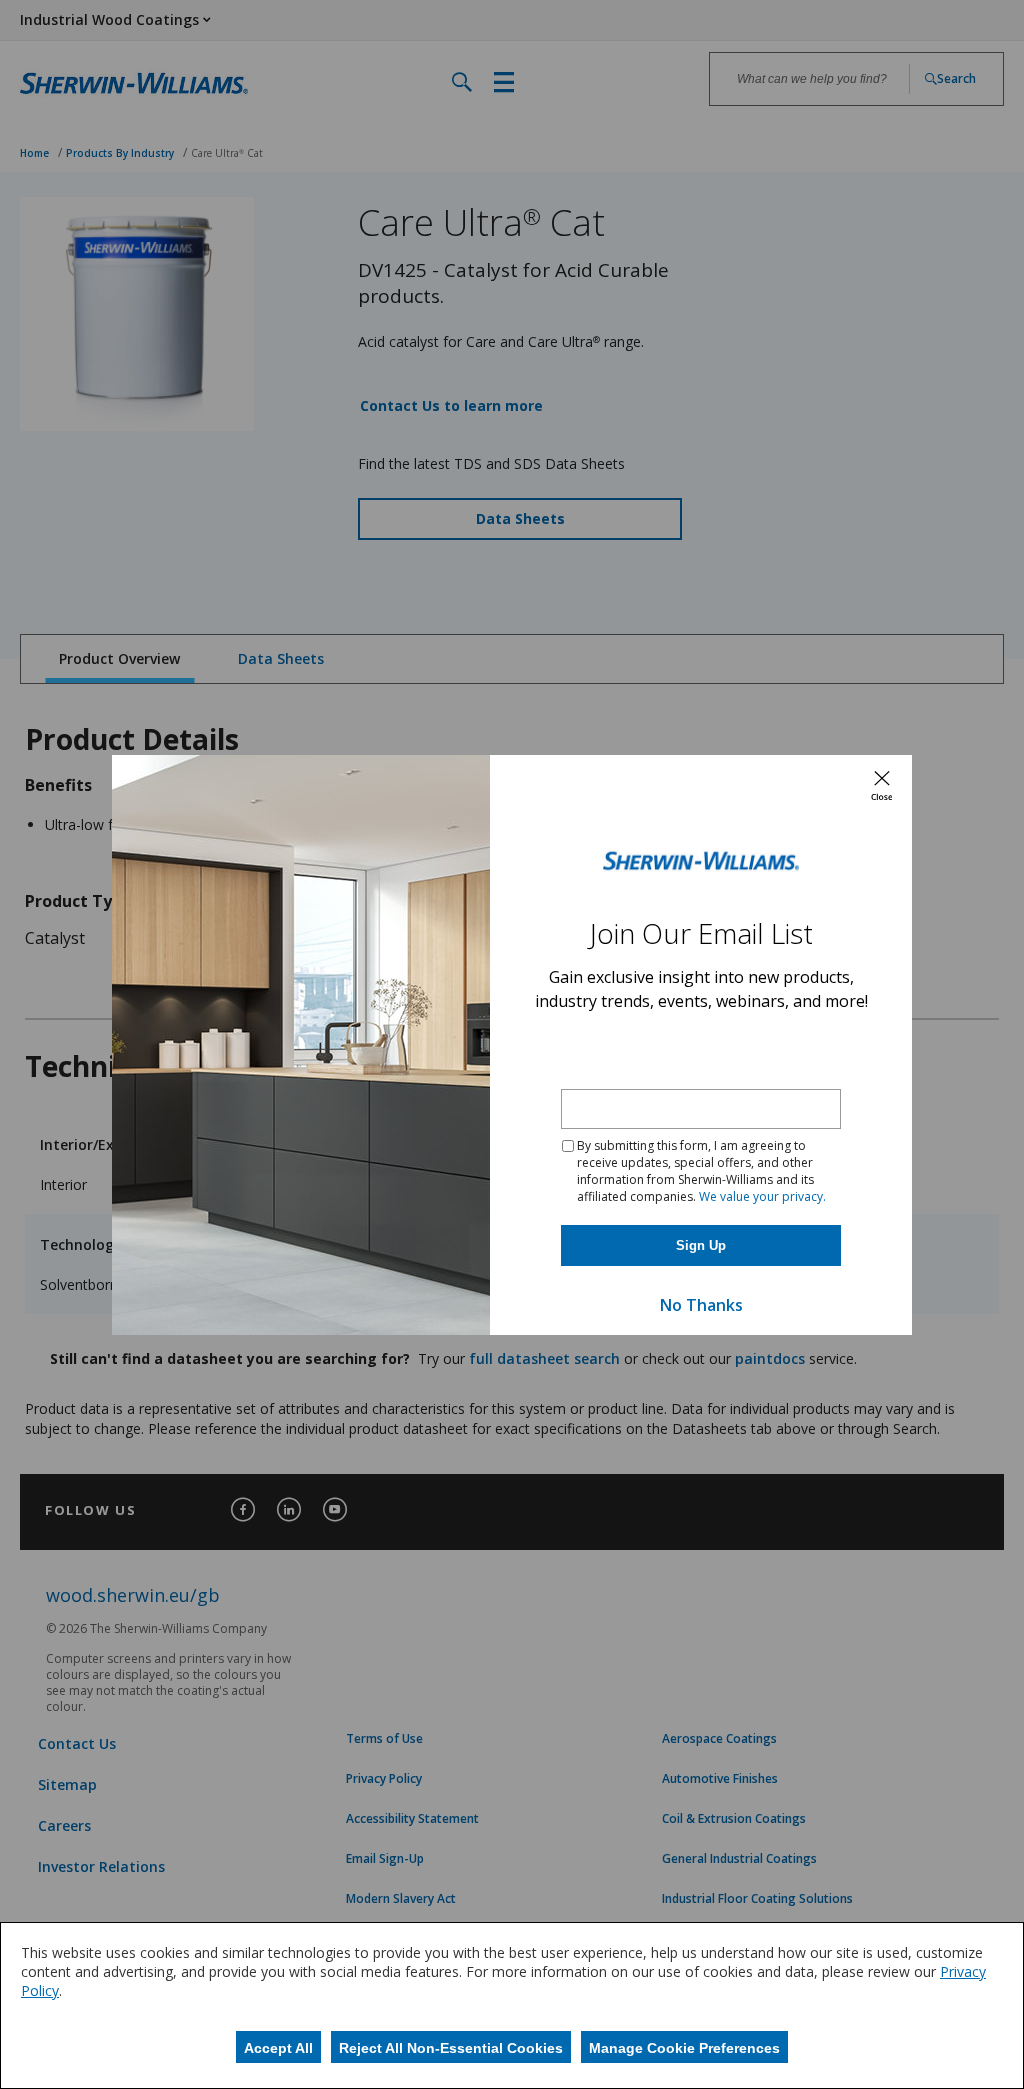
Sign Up (701, 1245)
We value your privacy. (762, 1196)
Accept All (278, 2048)
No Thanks (701, 1305)
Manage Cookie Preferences (684, 2048)
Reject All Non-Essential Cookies (451, 2048)
